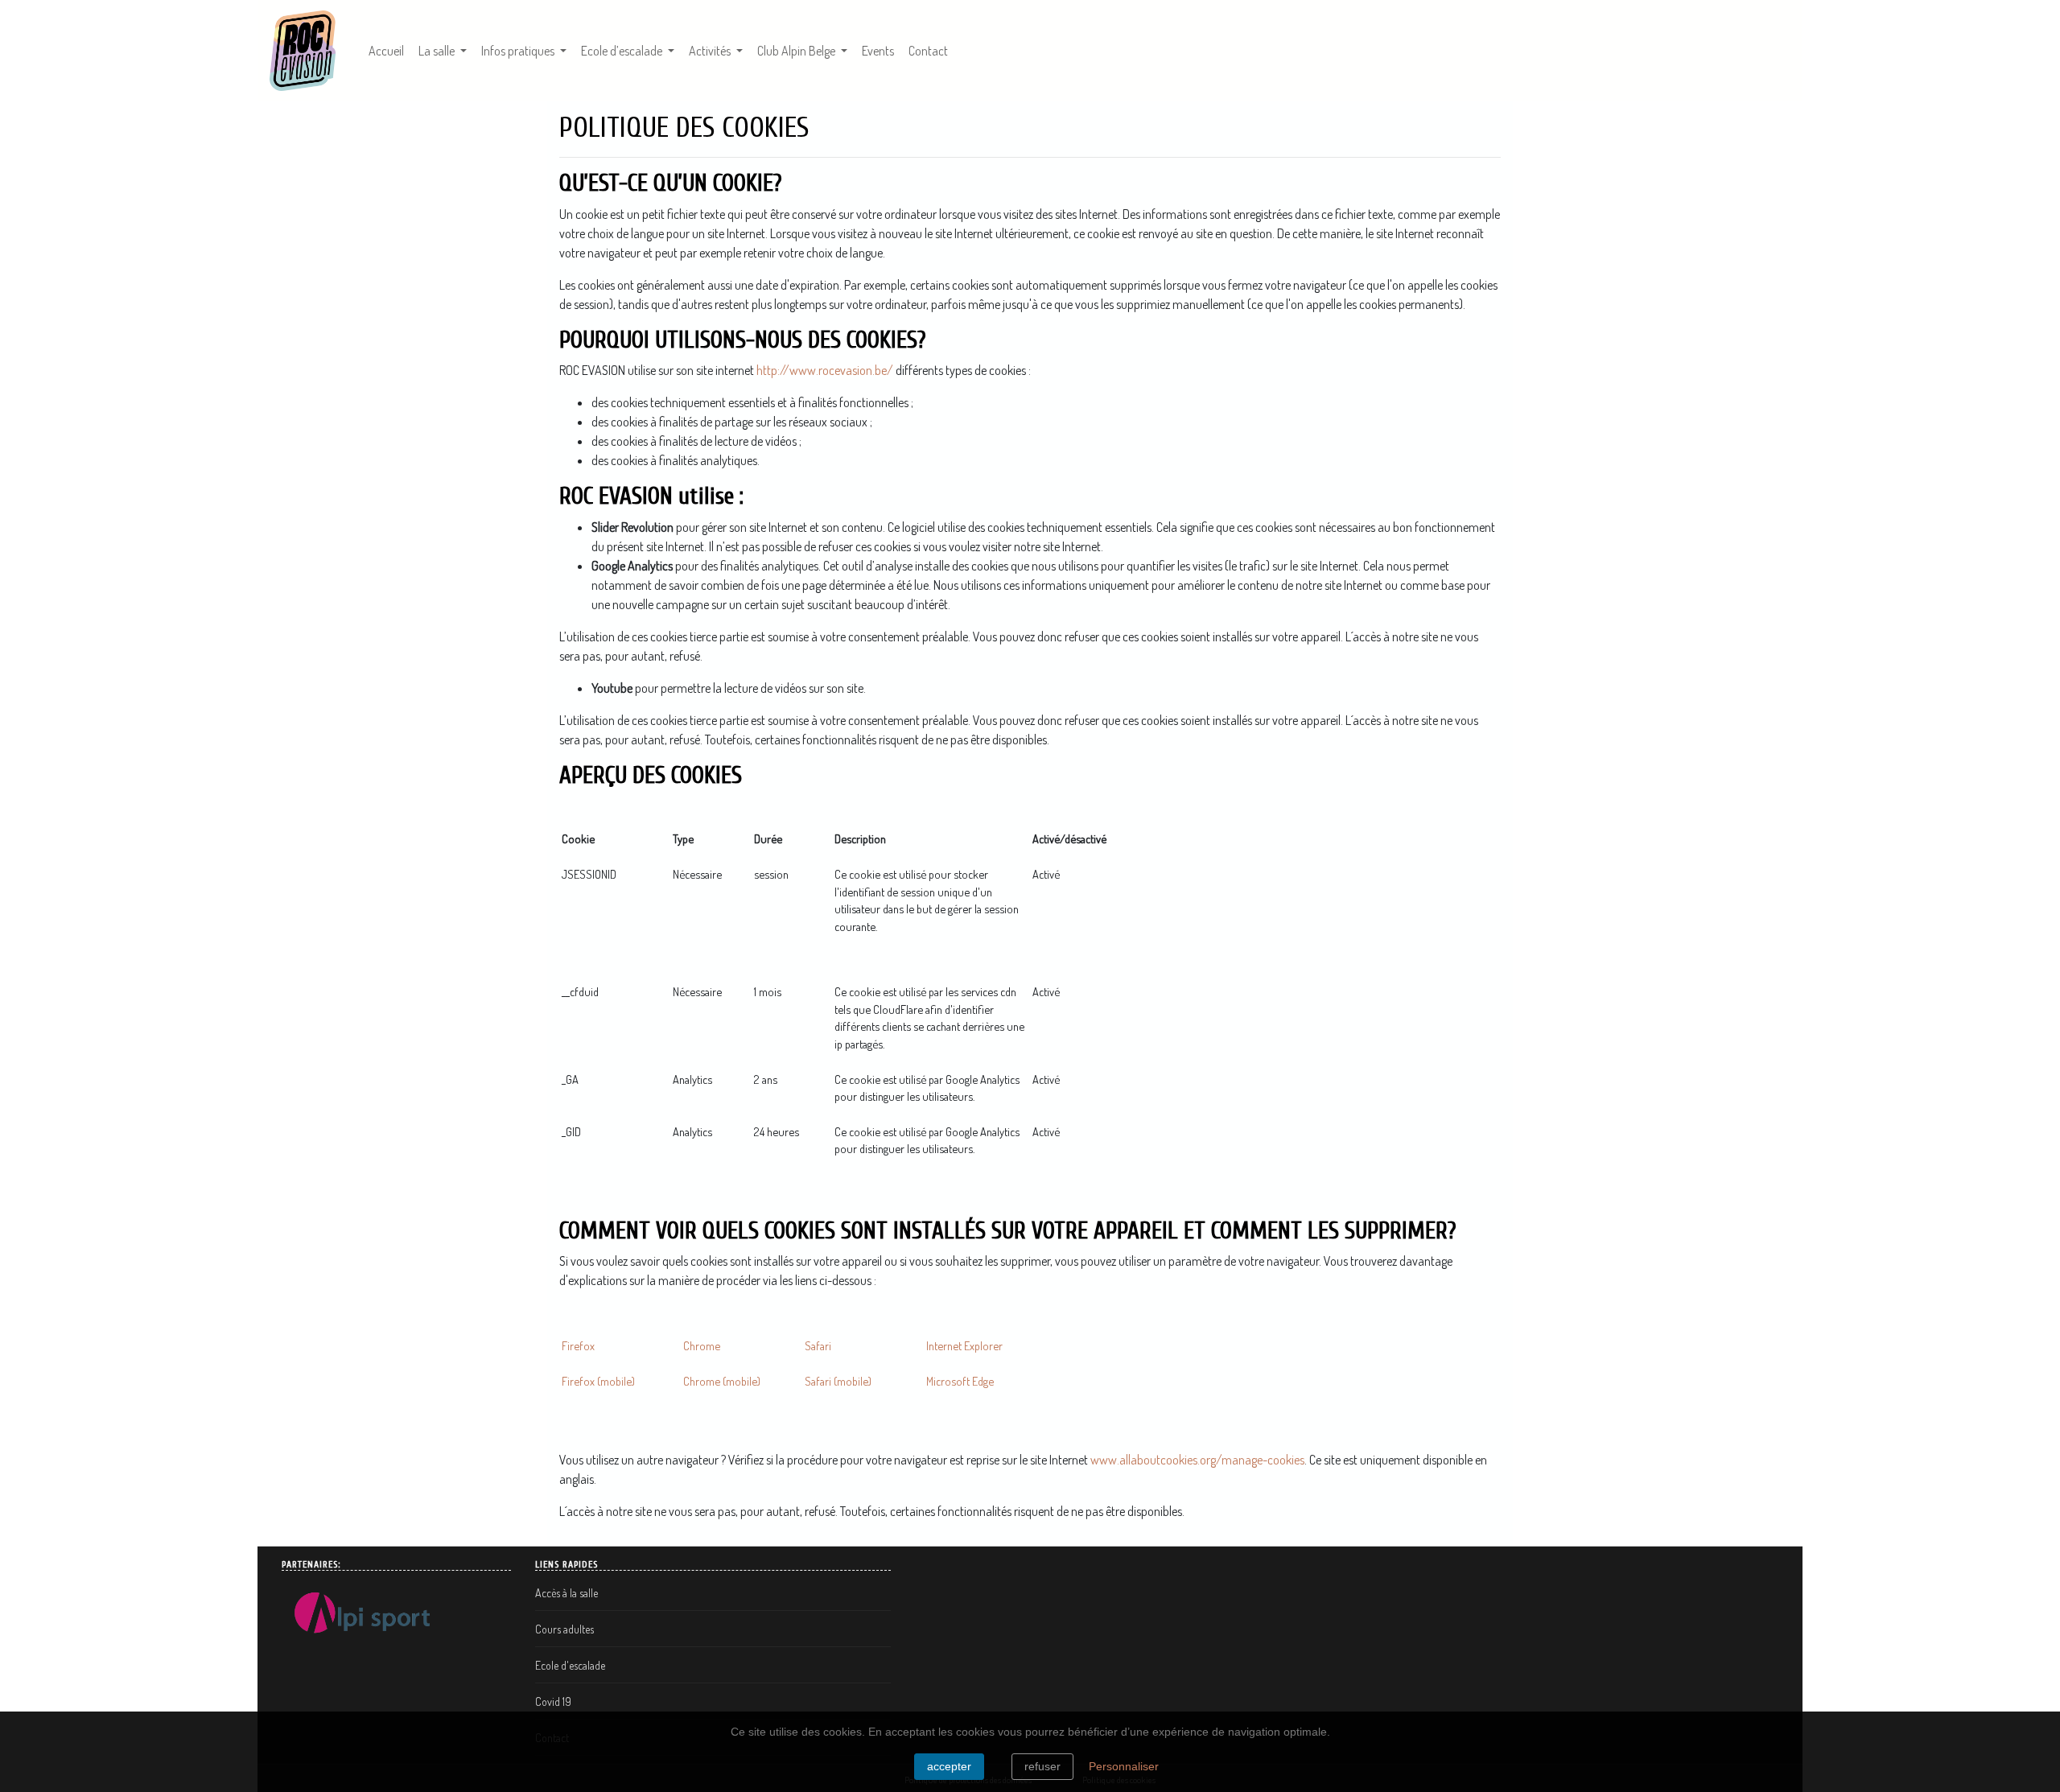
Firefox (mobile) (598, 1381)
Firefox (578, 1345)
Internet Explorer (964, 1345)
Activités (711, 51)
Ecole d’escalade (623, 51)
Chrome (702, 1345)
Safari (818, 1345)
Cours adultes (564, 1629)
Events (878, 51)
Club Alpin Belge (797, 51)
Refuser (1042, 1766)
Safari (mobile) (838, 1381)
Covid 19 (553, 1701)
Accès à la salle (566, 1593)
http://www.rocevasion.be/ (825, 370)
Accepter (949, 1766)
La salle (438, 51)
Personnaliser (1124, 1766)
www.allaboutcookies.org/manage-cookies (1197, 1460)
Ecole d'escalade (570, 1665)
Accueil (386, 51)
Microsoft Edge (960, 1381)
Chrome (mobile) (722, 1381)
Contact (928, 51)
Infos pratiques (519, 51)
